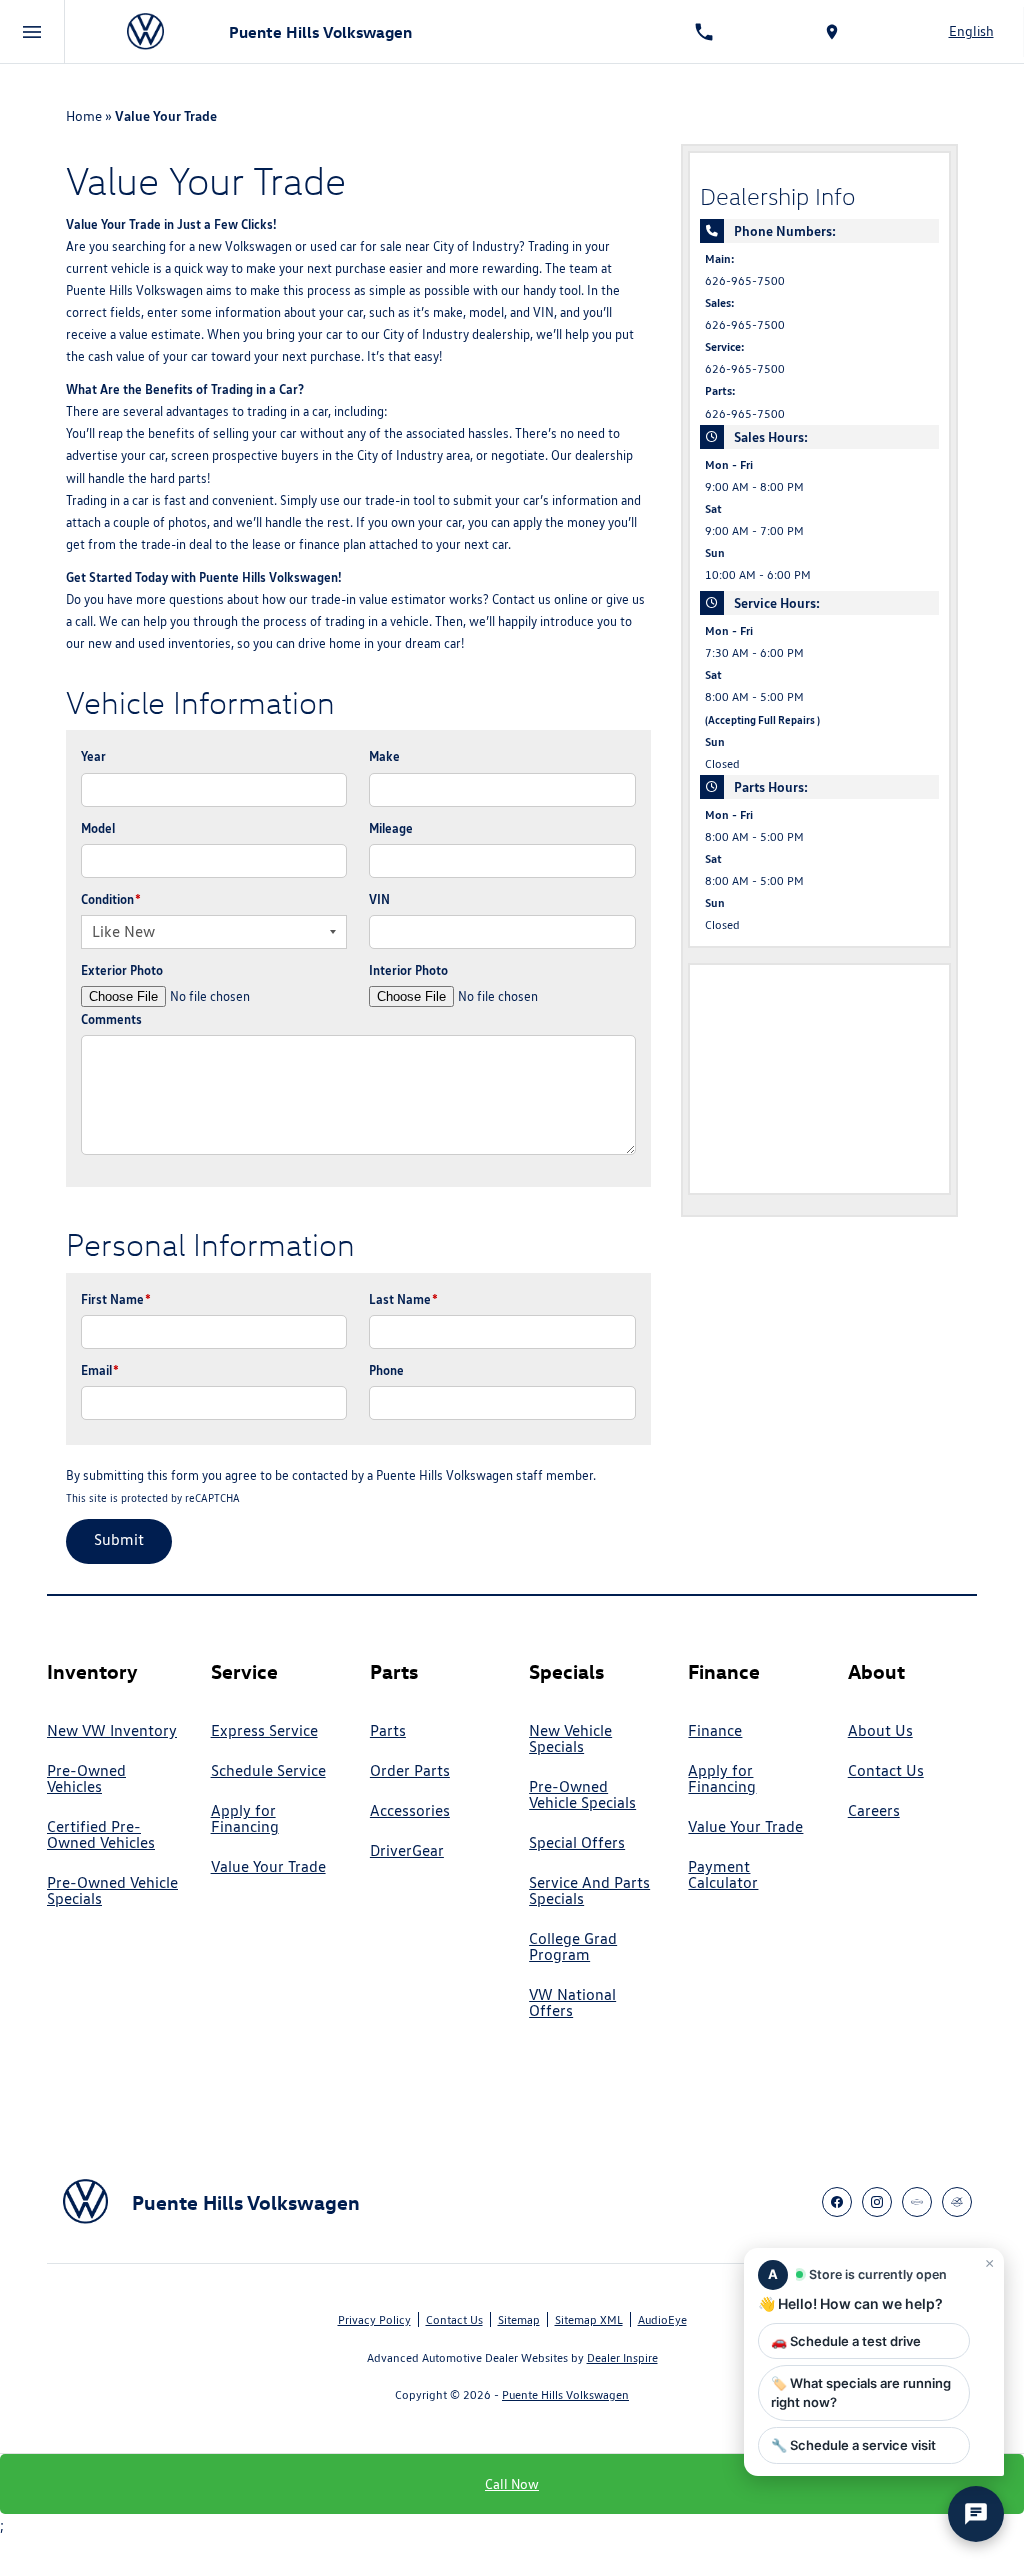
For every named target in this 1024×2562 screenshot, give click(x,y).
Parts (388, 1731)
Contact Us (886, 1771)
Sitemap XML (589, 2319)
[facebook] (837, 2202)
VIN (379, 899)
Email (100, 1370)
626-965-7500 (745, 281)
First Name (116, 1299)
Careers (874, 1811)
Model (98, 828)
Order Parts (410, 1771)
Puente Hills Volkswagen (565, 2394)
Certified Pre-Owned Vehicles (101, 1835)
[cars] (917, 2202)
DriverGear (407, 1851)
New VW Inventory (112, 1731)
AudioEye (662, 2319)
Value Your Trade (268, 1867)
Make (384, 756)
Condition (111, 899)
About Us (880, 1731)
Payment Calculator (723, 1875)
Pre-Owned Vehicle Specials (112, 1891)
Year (93, 756)
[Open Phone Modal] (704, 32)
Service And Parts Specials (589, 1891)
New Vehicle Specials (570, 1739)
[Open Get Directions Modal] (832, 32)
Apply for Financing (245, 1819)
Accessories (410, 1811)
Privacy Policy (374, 2319)
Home (84, 116)
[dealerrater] (957, 2202)
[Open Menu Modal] (32, 32)
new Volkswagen (245, 246)
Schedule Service (268, 1771)
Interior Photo (408, 970)
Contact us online (540, 599)
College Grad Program (573, 1947)
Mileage (391, 828)
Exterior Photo (122, 970)
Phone (386, 1370)
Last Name (403, 1299)
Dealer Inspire (622, 2357)
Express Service (264, 1731)
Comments (111, 1019)
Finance (715, 1731)
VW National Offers (572, 2003)
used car (333, 246)
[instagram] (877, 2202)
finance (319, 544)
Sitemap (519, 2319)
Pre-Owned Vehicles (86, 1779)
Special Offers (577, 1843)
